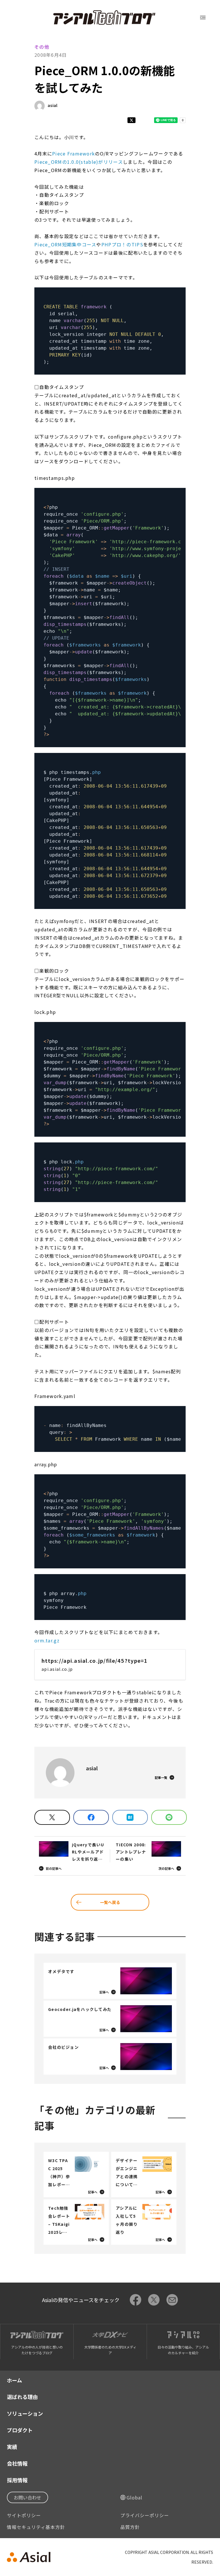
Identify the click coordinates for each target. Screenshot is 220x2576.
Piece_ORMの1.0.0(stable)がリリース (79, 162)
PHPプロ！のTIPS (122, 244)
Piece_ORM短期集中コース (65, 244)
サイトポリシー (24, 2515)
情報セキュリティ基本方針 (36, 2527)
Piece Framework (73, 153)
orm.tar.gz (47, 1640)
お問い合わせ (27, 2497)
